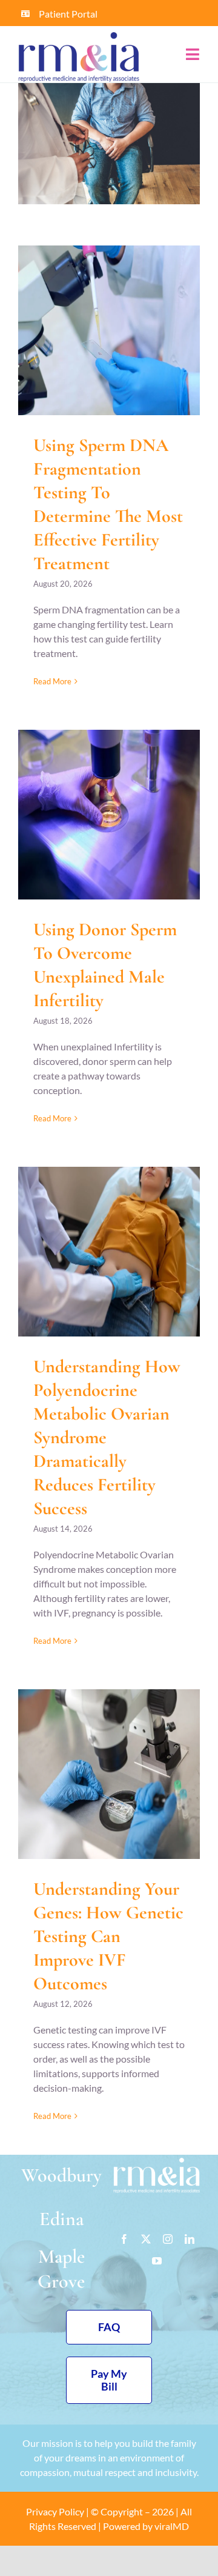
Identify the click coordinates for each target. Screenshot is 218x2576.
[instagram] (168, 2239)
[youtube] (157, 2261)
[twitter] (146, 2239)
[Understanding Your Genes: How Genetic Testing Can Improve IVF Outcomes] (109, 1774)
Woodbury (61, 2175)
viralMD (172, 2526)
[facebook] (124, 2239)
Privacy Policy (55, 2511)
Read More (52, 681)
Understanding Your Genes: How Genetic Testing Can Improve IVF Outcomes (108, 1936)
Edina (61, 2219)
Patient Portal (68, 14)
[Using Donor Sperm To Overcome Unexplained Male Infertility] (109, 815)
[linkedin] (190, 2239)
